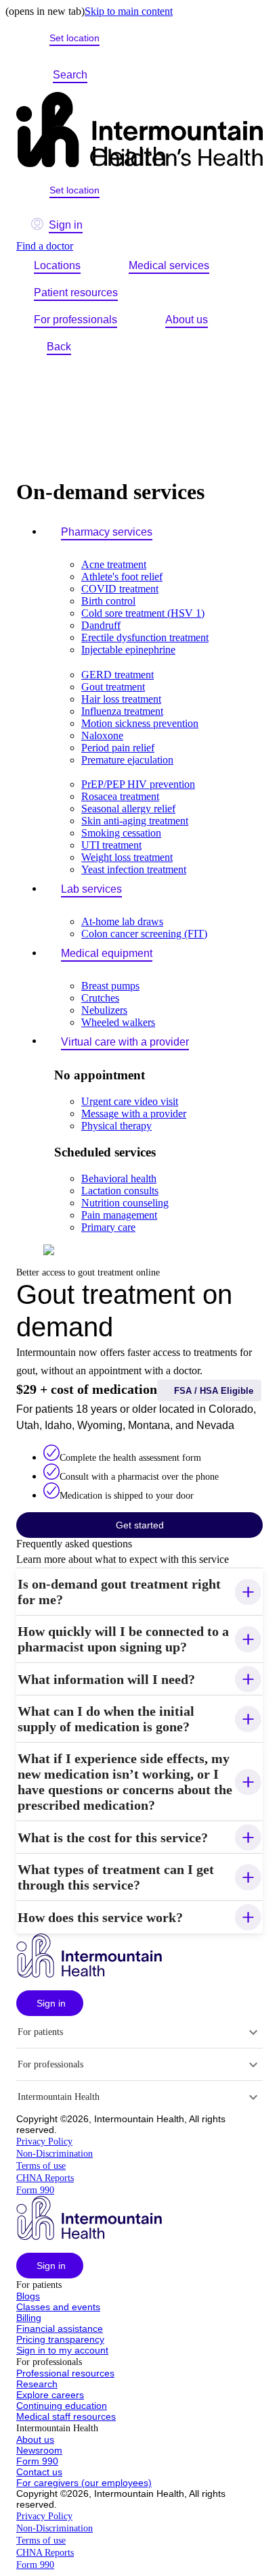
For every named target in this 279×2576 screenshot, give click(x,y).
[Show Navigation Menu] (119, 75)
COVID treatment (120, 589)
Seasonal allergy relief (128, 809)
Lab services (91, 889)
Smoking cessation (121, 833)
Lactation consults (120, 1191)
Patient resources (76, 292)
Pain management (119, 1215)
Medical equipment (107, 953)
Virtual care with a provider (125, 1042)
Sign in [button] (66, 225)
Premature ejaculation (127, 760)
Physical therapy (116, 1126)
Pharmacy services (107, 532)
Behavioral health (119, 1178)
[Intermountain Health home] (139, 131)
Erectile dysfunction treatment (145, 637)
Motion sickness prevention (140, 723)
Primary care (108, 1227)
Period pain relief (118, 748)
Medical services (169, 265)
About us (187, 320)
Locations (57, 265)
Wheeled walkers (118, 1022)
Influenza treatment (122, 711)
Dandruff (101, 625)
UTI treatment (111, 845)
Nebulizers (104, 1010)
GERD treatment (117, 675)
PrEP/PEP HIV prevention (138, 784)
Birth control (108, 601)
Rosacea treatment (120, 796)
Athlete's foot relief (122, 577)
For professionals (76, 320)
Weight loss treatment (127, 857)
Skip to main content (129, 11)
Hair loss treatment (121, 699)
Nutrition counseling (125, 1203)
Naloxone (102, 735)
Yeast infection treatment (134, 869)
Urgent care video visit (130, 1101)
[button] (139, 1592)
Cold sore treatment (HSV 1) (143, 613)
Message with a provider (134, 1114)
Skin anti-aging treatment (135, 821)
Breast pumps (110, 986)
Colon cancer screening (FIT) (144, 934)
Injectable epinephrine (128, 650)
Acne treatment (114, 564)
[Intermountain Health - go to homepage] (89, 1974)
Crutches (100, 998)
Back (59, 347)
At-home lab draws (122, 921)
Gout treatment (113, 687)
